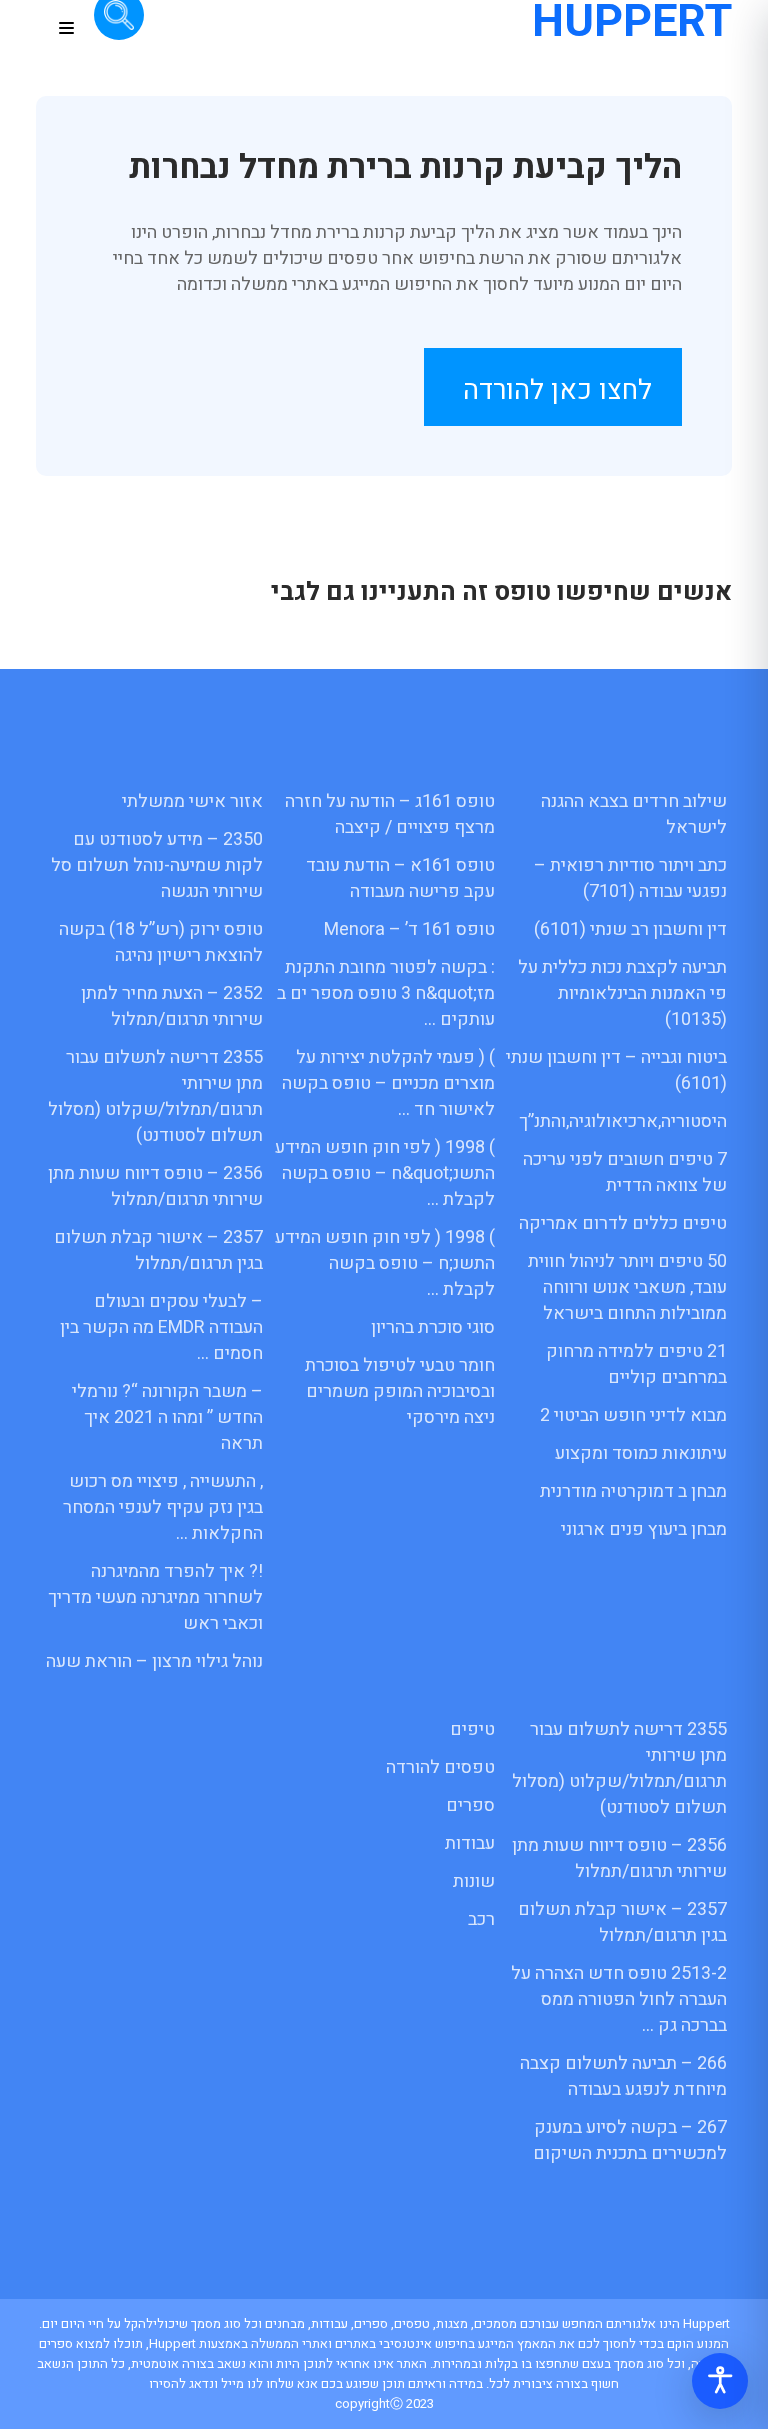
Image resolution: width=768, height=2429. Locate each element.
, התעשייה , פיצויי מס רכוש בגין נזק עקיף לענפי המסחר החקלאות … (163, 1507)
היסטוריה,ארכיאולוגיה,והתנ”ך (623, 1121)
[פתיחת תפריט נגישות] (720, 2381)
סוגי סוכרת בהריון (433, 1327)
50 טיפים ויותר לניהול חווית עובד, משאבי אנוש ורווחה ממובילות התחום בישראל (627, 1287)
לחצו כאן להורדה (557, 390)
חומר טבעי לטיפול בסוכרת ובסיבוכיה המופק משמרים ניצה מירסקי (400, 1391)
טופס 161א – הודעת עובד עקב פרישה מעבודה (400, 878)
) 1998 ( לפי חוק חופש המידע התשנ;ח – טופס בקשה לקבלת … (385, 1263)
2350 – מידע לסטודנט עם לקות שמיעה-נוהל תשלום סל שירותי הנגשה (157, 865)
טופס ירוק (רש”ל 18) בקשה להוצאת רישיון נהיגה (161, 942)
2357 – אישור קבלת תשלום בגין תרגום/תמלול (158, 1250)
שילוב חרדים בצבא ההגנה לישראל (634, 814)
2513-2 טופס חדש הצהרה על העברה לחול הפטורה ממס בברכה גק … (619, 1999)
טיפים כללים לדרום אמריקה (623, 1223)
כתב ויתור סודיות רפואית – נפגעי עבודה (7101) (630, 878)
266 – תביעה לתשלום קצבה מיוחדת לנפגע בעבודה (623, 2076)
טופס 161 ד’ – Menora (409, 929)
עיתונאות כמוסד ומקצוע (641, 1453)
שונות (474, 1881)
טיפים (472, 1729)
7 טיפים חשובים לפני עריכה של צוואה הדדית (625, 1172)
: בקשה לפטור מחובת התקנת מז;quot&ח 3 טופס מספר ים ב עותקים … (386, 993)
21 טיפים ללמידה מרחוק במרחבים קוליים (636, 1364)
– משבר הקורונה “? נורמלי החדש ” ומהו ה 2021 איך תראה (167, 1417)
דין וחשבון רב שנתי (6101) (630, 929)
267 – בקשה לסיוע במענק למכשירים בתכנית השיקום (630, 2140)
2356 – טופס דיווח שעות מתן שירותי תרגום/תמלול (155, 1186)
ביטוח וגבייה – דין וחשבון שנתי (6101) (616, 1070)
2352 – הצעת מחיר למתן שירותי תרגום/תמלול (172, 1006)
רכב (481, 1919)
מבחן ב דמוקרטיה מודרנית (633, 1491)
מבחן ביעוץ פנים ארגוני (644, 1529)
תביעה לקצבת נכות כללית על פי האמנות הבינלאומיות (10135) (622, 993)
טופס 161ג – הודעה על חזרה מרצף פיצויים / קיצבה (390, 814)
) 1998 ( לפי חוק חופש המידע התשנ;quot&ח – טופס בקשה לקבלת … (385, 1173)
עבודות (470, 1843)
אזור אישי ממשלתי (192, 801)
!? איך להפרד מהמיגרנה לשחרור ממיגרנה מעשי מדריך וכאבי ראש (155, 1597)
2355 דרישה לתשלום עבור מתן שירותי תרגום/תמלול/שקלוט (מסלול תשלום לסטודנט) (155, 1096)
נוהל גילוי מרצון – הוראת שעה (154, 1661)
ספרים (470, 1805)
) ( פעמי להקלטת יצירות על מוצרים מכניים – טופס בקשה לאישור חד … (388, 1083)
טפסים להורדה (440, 1767)
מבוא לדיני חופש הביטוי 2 (633, 1415)
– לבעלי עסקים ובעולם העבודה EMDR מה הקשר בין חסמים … (161, 1327)
